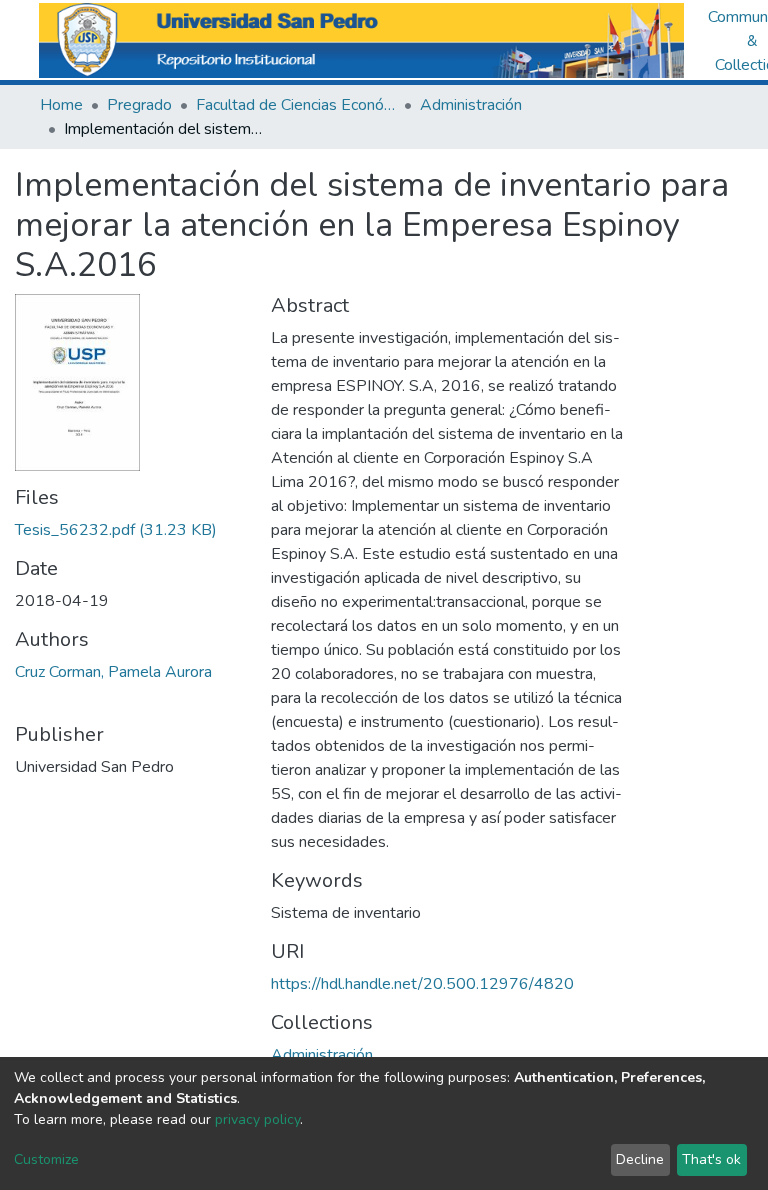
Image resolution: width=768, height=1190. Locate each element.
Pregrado (139, 105)
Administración (471, 105)
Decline (640, 1159)
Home (61, 105)
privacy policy (257, 1119)
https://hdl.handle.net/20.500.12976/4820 (422, 984)
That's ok (711, 1159)
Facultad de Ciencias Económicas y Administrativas (296, 105)
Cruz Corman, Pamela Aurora (113, 672)
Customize (46, 1159)
